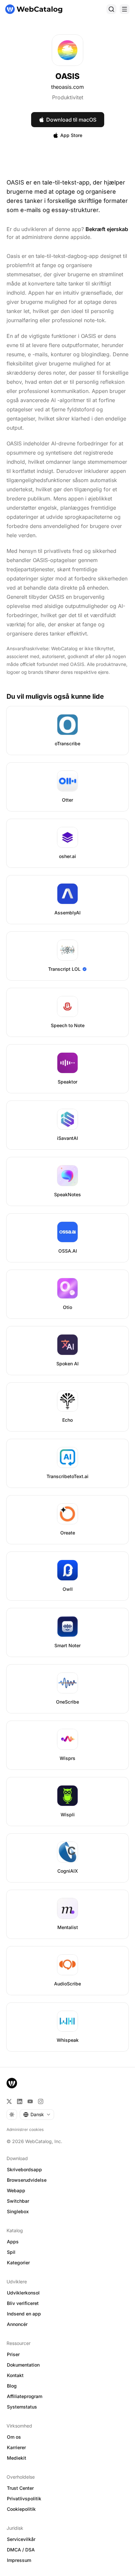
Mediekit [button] (17, 2458)
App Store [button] (71, 135)
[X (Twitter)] (9, 2101)
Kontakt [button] (15, 2375)
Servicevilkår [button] (21, 2539)
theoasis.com (67, 87)
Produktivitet (68, 97)
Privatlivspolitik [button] (24, 2498)
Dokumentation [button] (23, 2365)
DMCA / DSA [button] (21, 2550)
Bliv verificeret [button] (23, 2303)
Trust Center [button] (20, 2488)
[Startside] (34, 9)
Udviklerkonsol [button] (23, 2293)
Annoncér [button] (17, 2324)
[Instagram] (41, 2101)
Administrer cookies (25, 2129)
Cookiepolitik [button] (21, 2509)
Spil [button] (11, 2252)
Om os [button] (14, 2437)
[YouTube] (30, 2101)
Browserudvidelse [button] (27, 2180)
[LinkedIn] (20, 2101)
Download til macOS (71, 120)
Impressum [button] (19, 2560)
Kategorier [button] (18, 2263)
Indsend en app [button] (24, 2314)
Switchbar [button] (18, 2201)
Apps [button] (13, 2242)
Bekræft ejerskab (107, 229)
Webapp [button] (16, 2190)
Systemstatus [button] (22, 2407)
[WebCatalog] (12, 2083)
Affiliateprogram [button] (25, 2396)
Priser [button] (13, 2354)
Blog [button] (12, 2386)
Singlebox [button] (18, 2211)
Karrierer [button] (16, 2447)
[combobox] (37, 2115)
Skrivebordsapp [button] (24, 2169)
